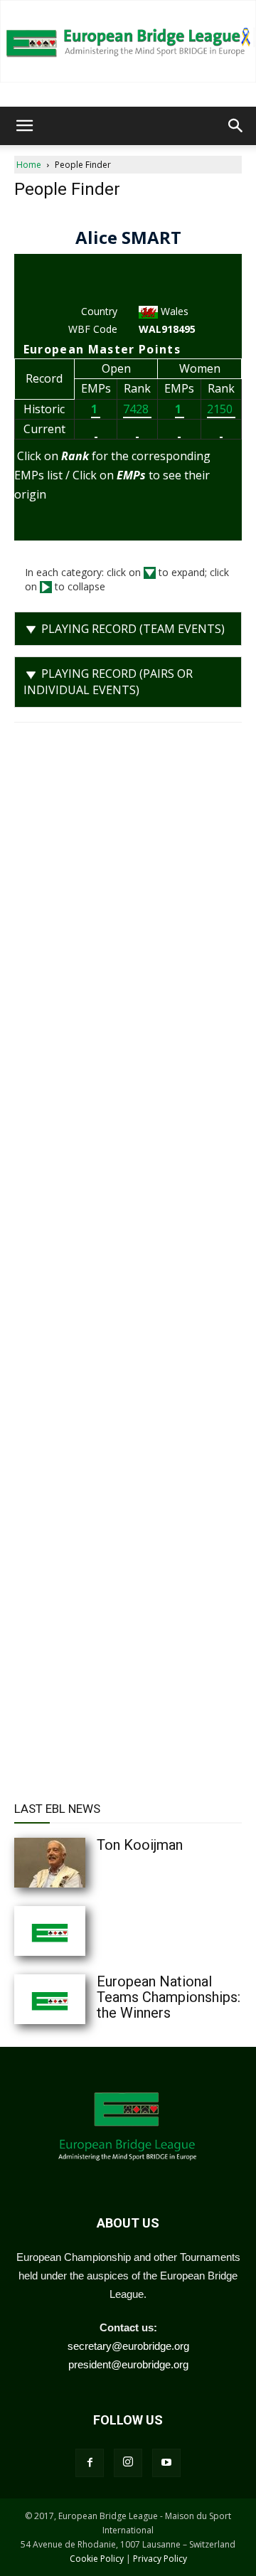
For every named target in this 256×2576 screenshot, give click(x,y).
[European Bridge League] (128, 41)
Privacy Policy (160, 2559)
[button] (24, 126)
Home (29, 165)
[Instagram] (128, 2463)
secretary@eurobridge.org (128, 2346)
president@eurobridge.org (128, 2364)
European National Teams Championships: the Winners (169, 1997)
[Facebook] (90, 2463)
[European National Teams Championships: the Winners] (78, 1999)
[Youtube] (166, 2463)
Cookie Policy (97, 2559)
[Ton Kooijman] (78, 1863)
